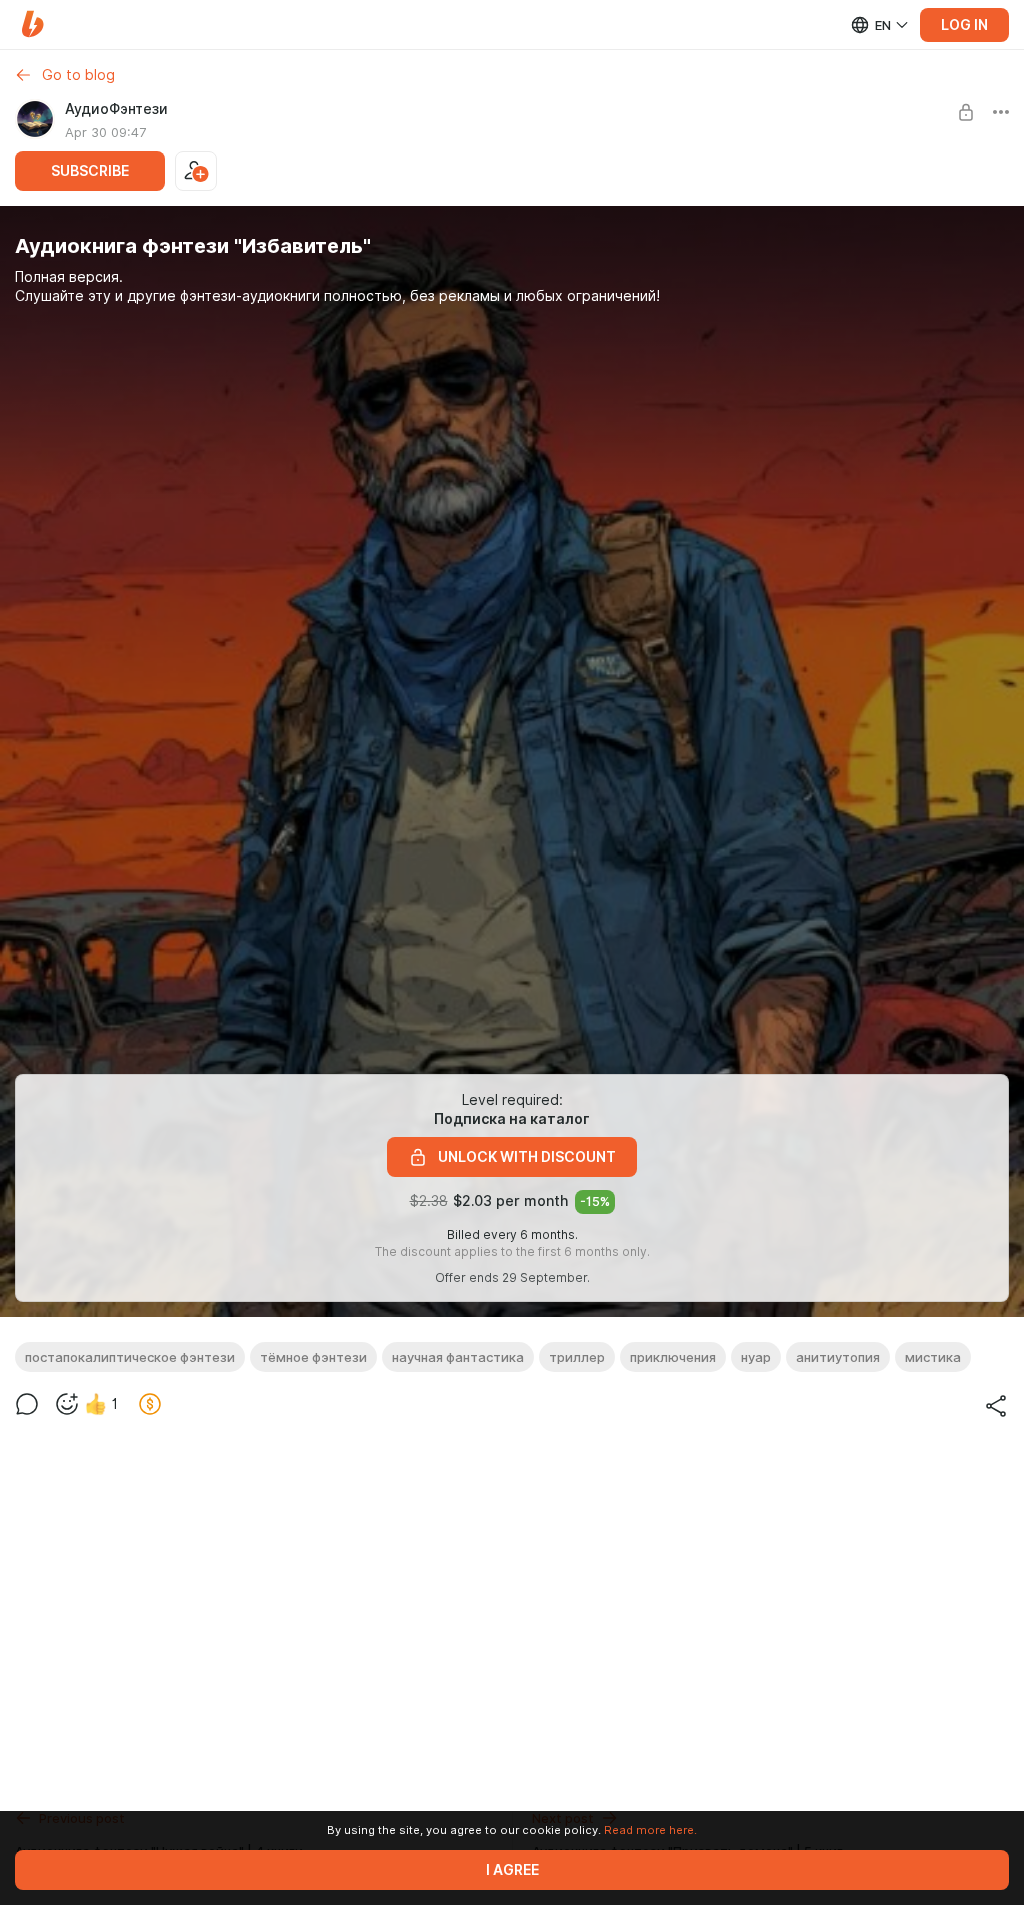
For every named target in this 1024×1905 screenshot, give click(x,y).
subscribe (90, 171)
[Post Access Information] (966, 112)
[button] (32, 24)
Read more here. (650, 1830)
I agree (512, 1870)
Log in (964, 25)
